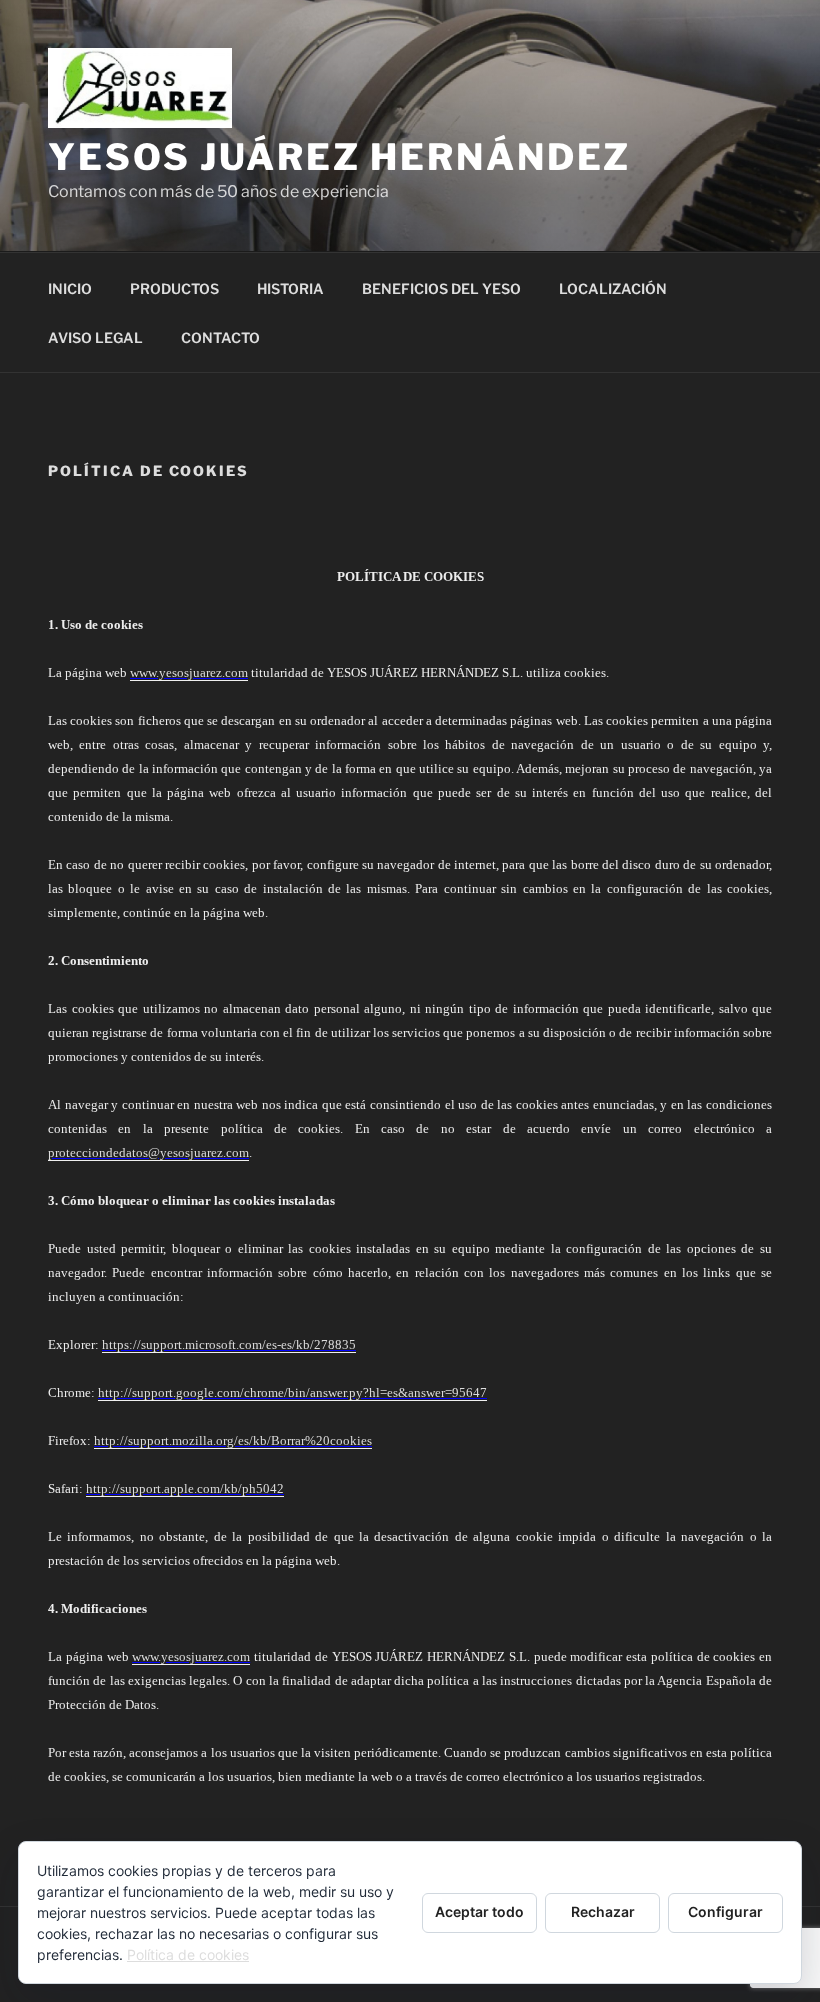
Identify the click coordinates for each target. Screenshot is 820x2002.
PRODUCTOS (174, 288)
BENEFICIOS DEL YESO (441, 288)
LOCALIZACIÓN (613, 288)
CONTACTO (220, 337)
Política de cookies (188, 1954)
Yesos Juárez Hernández (339, 157)
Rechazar (603, 1911)
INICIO (70, 288)
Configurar (725, 1911)
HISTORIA (290, 288)
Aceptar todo (479, 1911)
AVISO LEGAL (95, 337)
